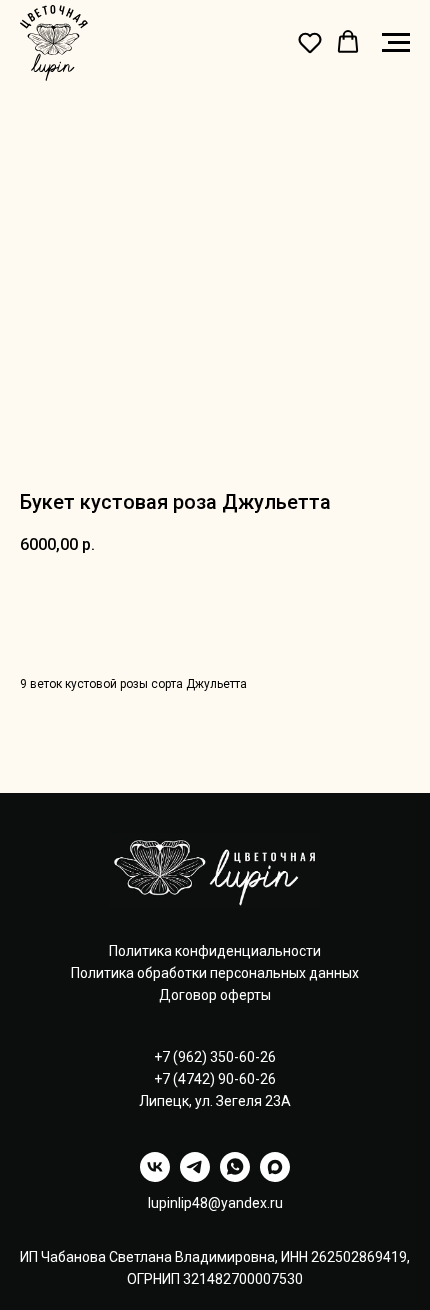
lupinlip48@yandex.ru (215, 1203)
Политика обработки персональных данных (215, 973)
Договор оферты (215, 995)
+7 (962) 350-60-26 (215, 1057)
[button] (310, 42)
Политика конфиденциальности (215, 951)
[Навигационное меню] (396, 43)
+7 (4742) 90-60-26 (215, 1079)
